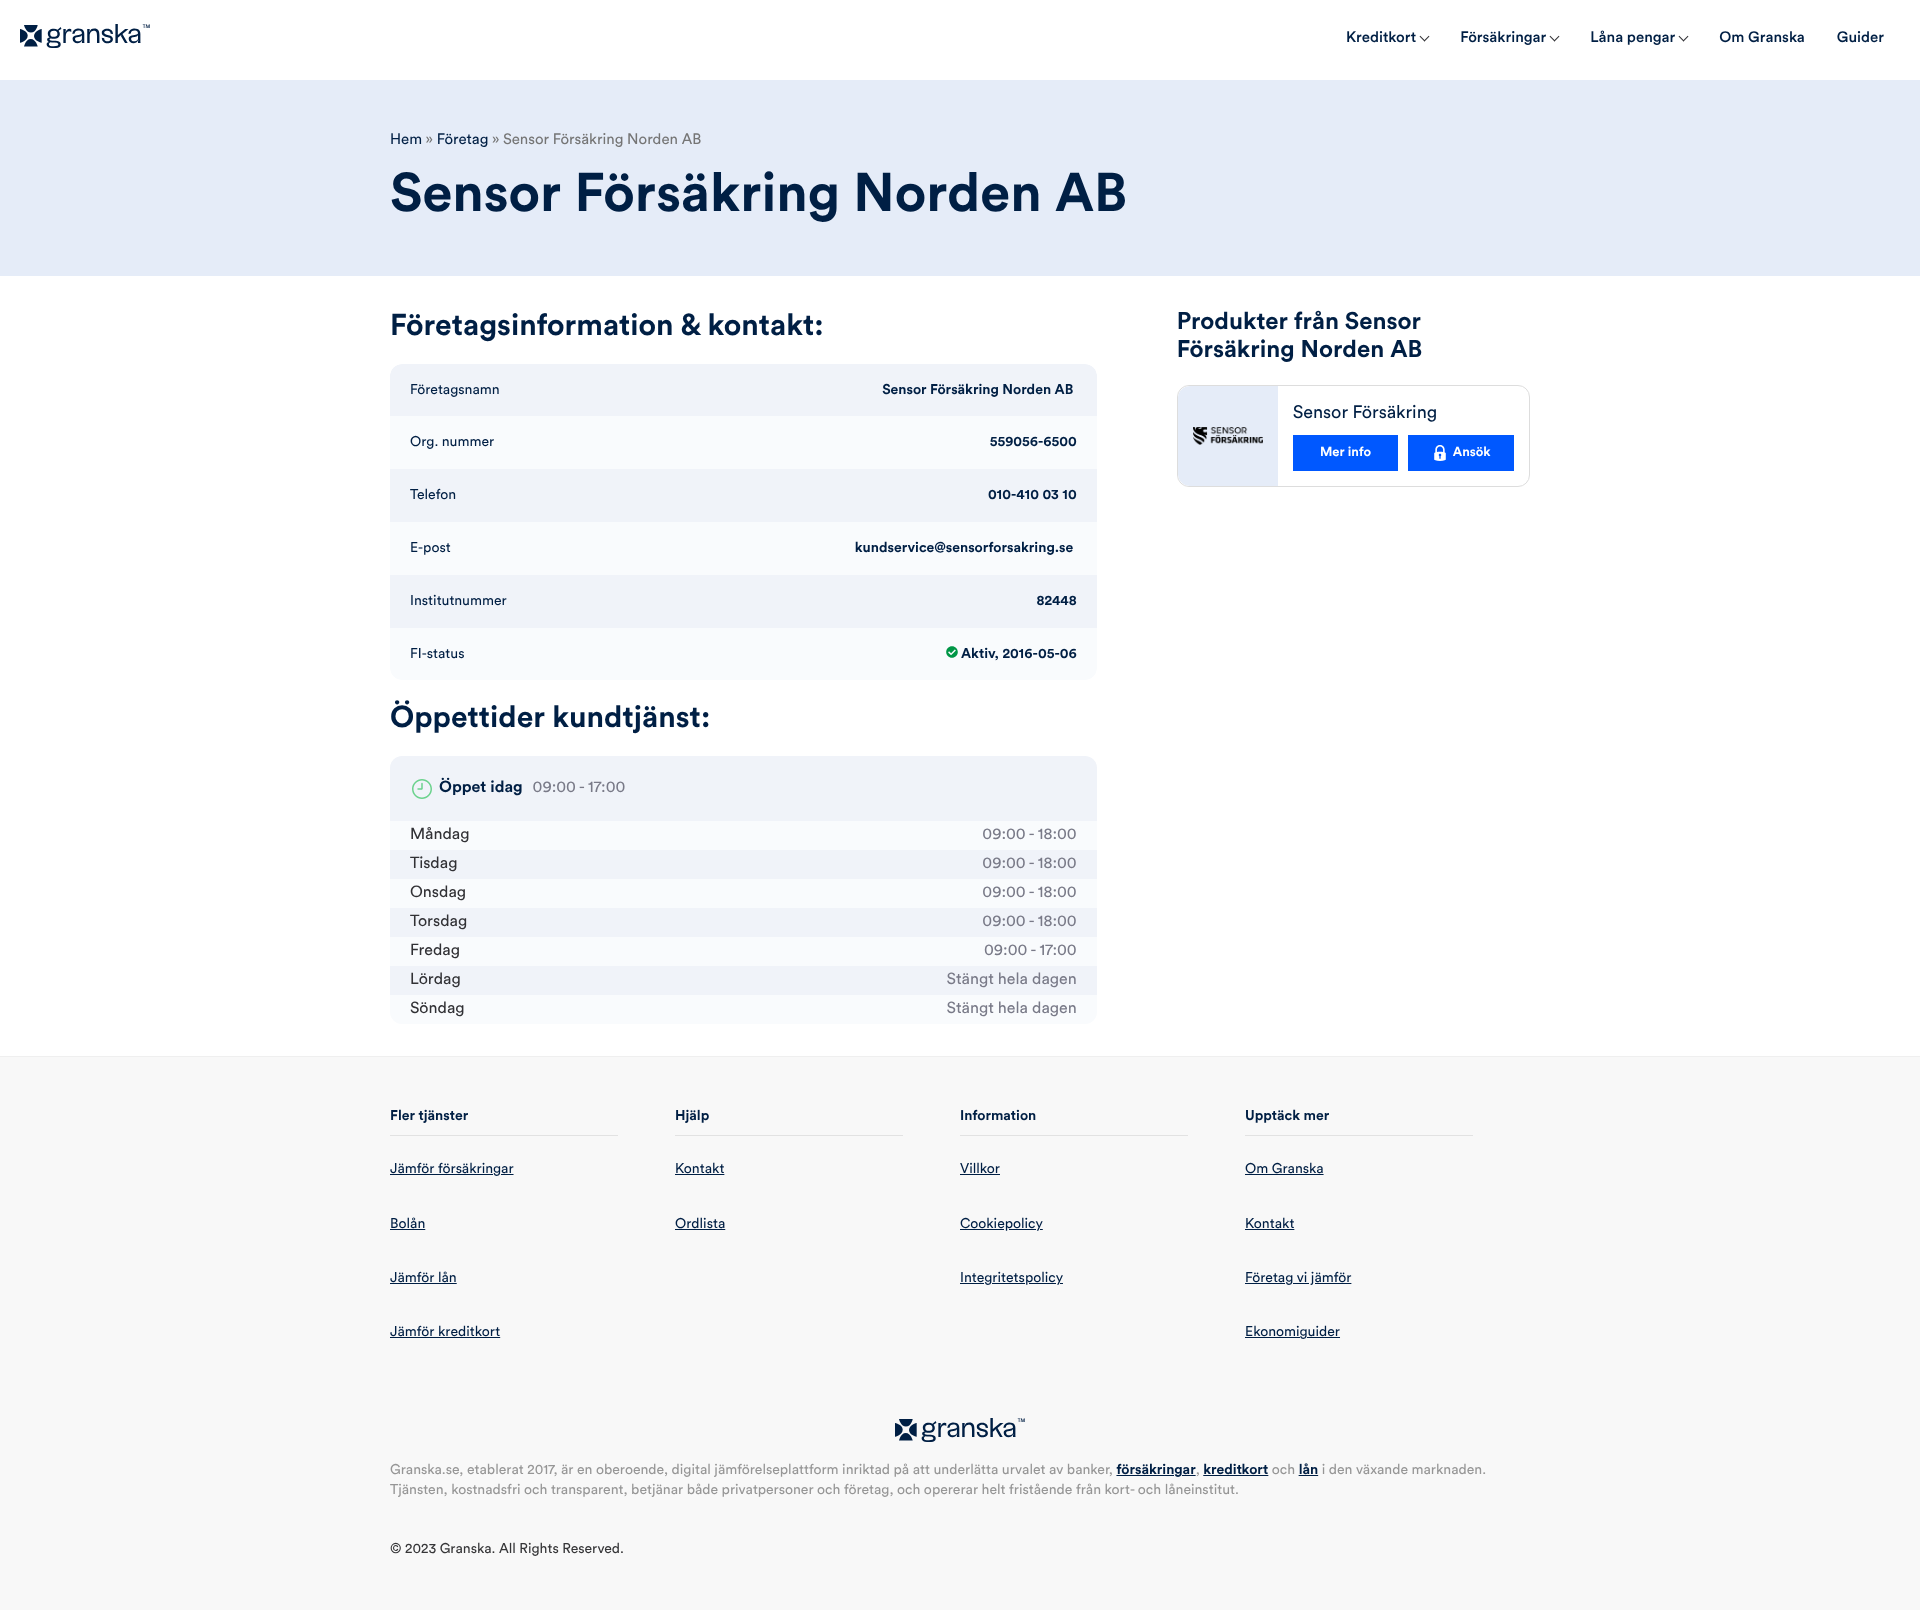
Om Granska (1284, 1169)
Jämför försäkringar (452, 1169)
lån (1309, 1470)
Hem (406, 139)
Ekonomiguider (1292, 1332)
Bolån (407, 1224)
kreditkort (1235, 1470)
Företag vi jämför (1298, 1278)
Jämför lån (423, 1278)
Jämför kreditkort (445, 1332)
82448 (1057, 601)
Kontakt (699, 1169)
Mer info (1345, 452)
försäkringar (1155, 1470)
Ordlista (700, 1224)
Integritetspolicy (1011, 1278)
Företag (463, 139)
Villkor (980, 1169)
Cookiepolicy (1001, 1224)
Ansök (1472, 452)
